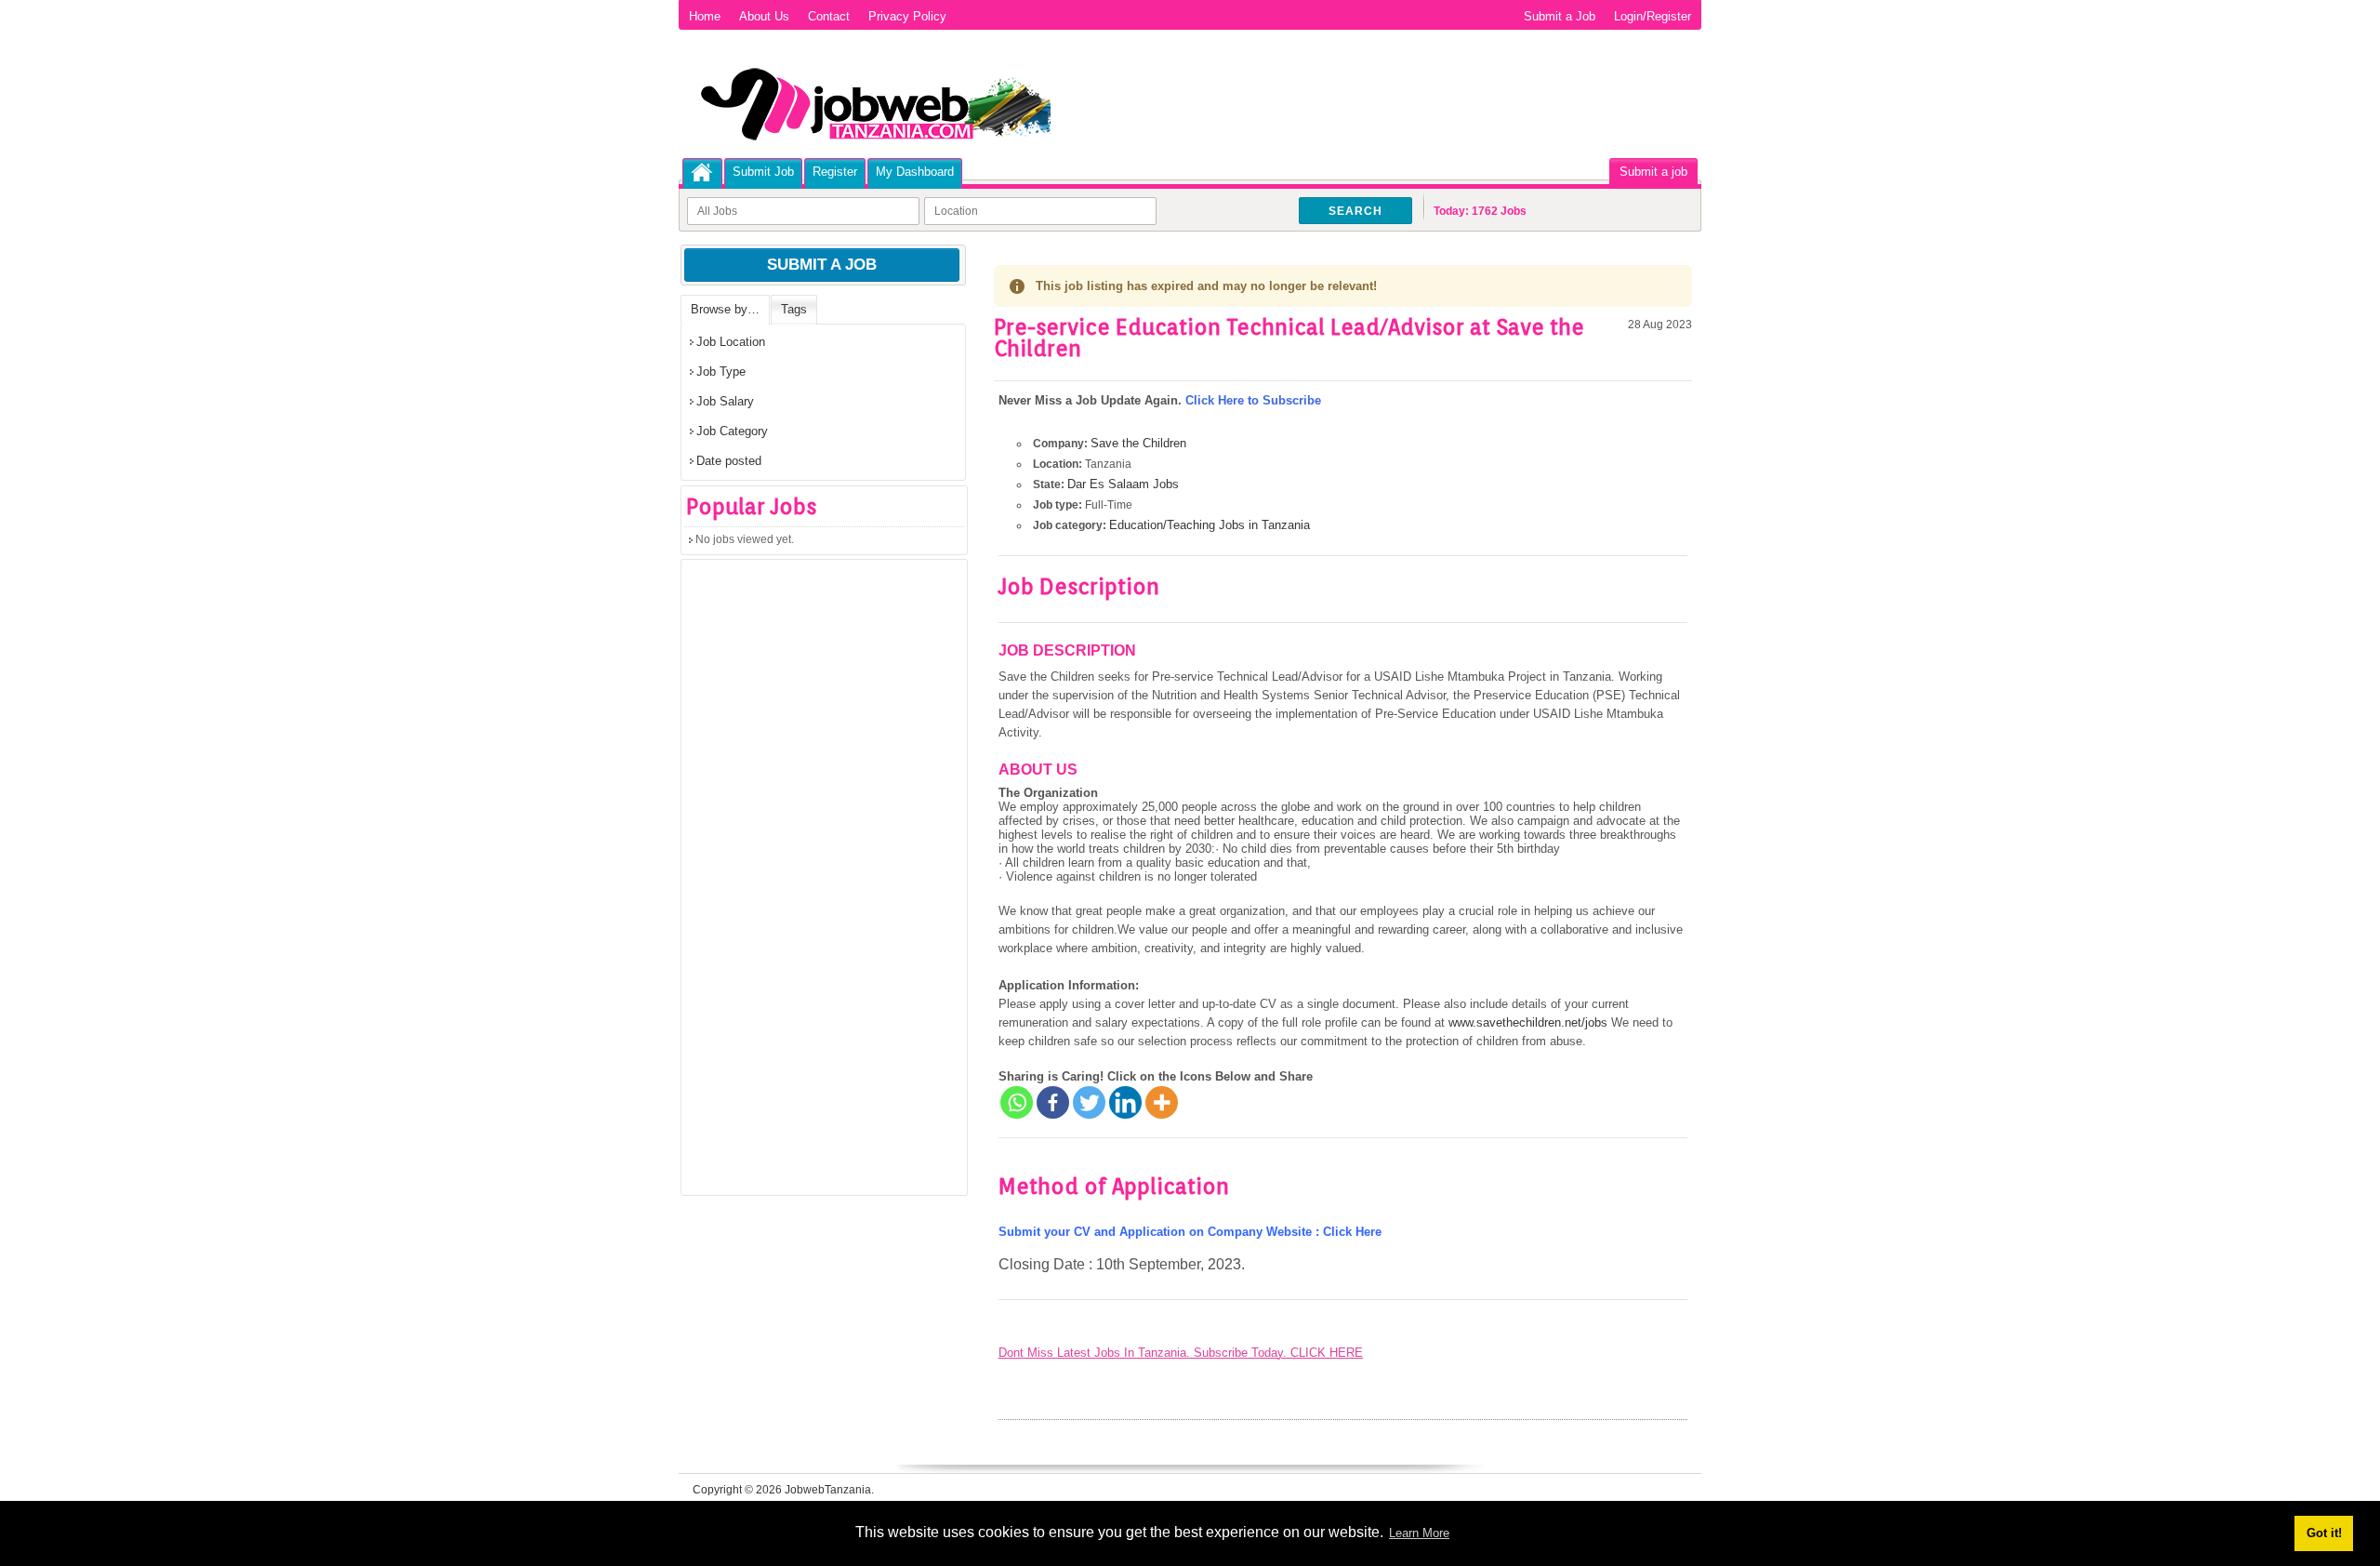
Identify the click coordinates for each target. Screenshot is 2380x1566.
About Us (764, 16)
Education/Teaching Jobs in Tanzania (1210, 525)
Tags (794, 309)
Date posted (729, 461)
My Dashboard (915, 172)
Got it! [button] (2324, 1533)
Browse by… (725, 309)
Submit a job (1653, 172)
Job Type (721, 372)
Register (835, 172)
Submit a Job (1560, 16)
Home (705, 16)
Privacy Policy (907, 16)
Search (1355, 211)
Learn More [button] (1419, 1533)
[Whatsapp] (1017, 1102)
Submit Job (763, 172)
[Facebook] (1053, 1102)
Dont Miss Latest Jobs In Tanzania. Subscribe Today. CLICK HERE (1181, 1353)
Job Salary (725, 401)
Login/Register (1653, 16)
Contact (829, 16)
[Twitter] (1089, 1102)
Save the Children (1138, 443)
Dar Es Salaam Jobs (1123, 484)
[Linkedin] (1125, 1102)
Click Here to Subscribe (1253, 400)
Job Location (731, 342)
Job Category (732, 431)
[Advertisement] (821, 883)
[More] (1162, 1102)
